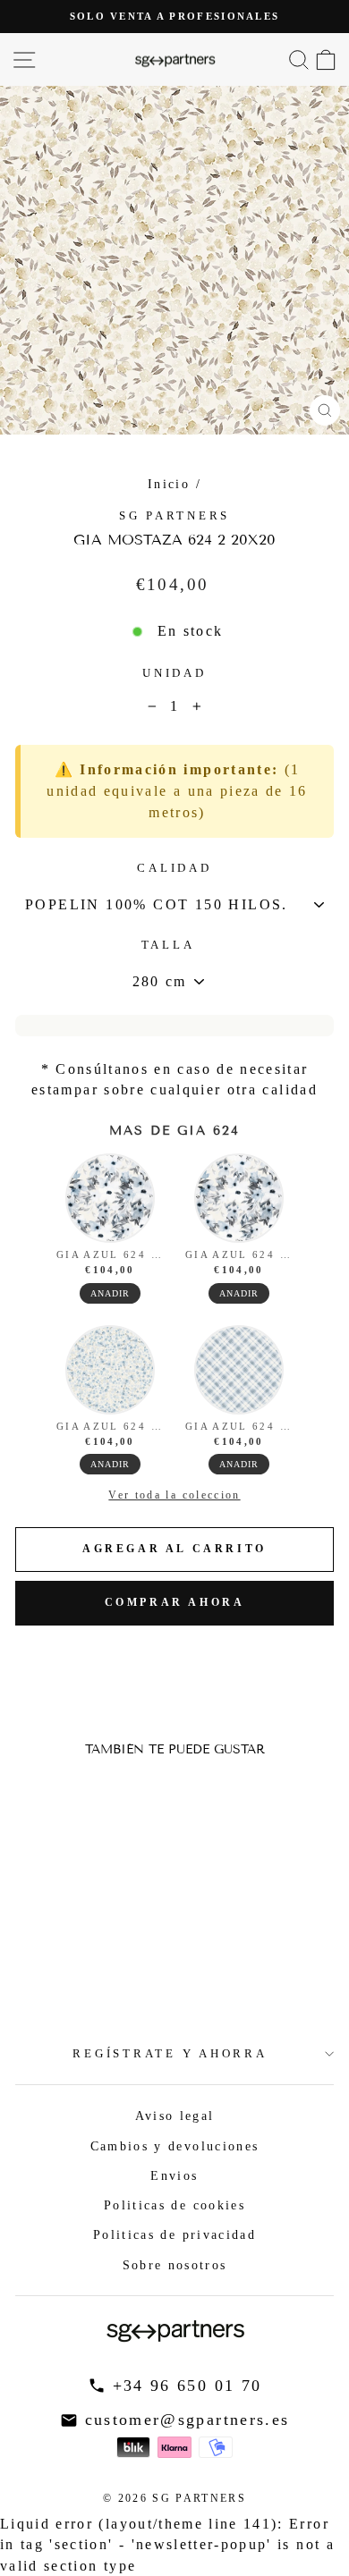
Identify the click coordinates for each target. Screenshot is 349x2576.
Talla (168, 945)
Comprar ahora (175, 1602)
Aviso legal (175, 2116)
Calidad (174, 868)
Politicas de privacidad (174, 2234)
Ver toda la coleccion (174, 1495)
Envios (174, 2175)
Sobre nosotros (175, 2265)
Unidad (174, 673)
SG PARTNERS (174, 516)
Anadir (110, 1293)
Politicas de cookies (174, 2205)
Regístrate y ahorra (170, 2054)
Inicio (169, 484)
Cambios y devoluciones (175, 2146)
